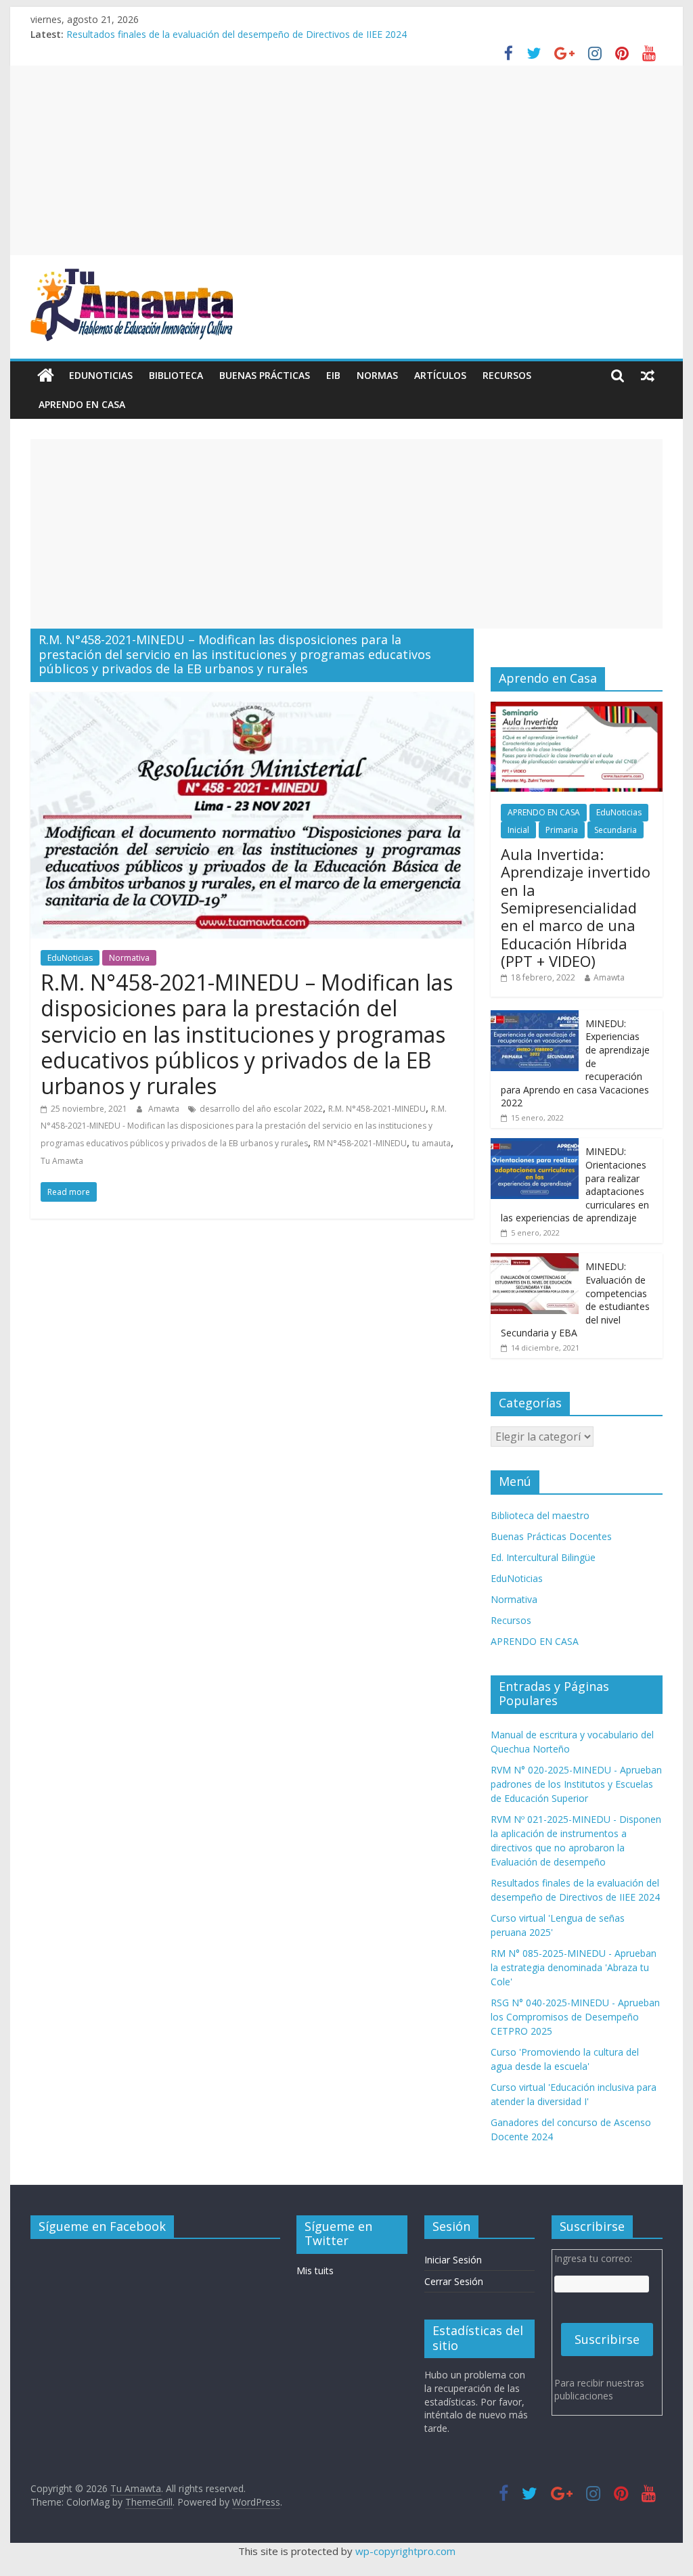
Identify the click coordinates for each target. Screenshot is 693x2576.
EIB (333, 375)
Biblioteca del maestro (540, 1515)
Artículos (440, 375)
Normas (377, 375)
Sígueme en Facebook (102, 2226)
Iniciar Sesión (453, 2260)
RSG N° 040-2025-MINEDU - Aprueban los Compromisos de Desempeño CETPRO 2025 (575, 2017)
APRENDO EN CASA (82, 404)
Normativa (129, 958)
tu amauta (431, 1143)
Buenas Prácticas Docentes (551, 1536)
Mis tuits (315, 2270)
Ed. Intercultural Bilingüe (543, 1557)
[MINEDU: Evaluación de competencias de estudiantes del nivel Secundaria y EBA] (535, 1260)
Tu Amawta (62, 1161)
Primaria (562, 830)
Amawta (165, 1109)
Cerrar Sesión (454, 2281)
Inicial (518, 830)
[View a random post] (648, 376)
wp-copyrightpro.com (405, 2551)
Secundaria (616, 830)
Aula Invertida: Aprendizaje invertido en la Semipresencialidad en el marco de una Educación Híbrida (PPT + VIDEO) (576, 907)
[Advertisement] (346, 160)
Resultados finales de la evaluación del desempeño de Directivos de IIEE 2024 (237, 34)
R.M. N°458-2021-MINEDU (377, 1109)
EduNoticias (101, 375)
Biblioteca (176, 375)
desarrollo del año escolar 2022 (261, 1109)
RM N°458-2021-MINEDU (360, 1143)
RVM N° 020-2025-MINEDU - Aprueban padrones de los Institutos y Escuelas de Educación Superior (576, 1784)
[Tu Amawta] (46, 376)
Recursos (507, 375)
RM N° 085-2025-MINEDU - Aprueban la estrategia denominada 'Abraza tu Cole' (574, 1967)
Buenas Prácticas (265, 375)
